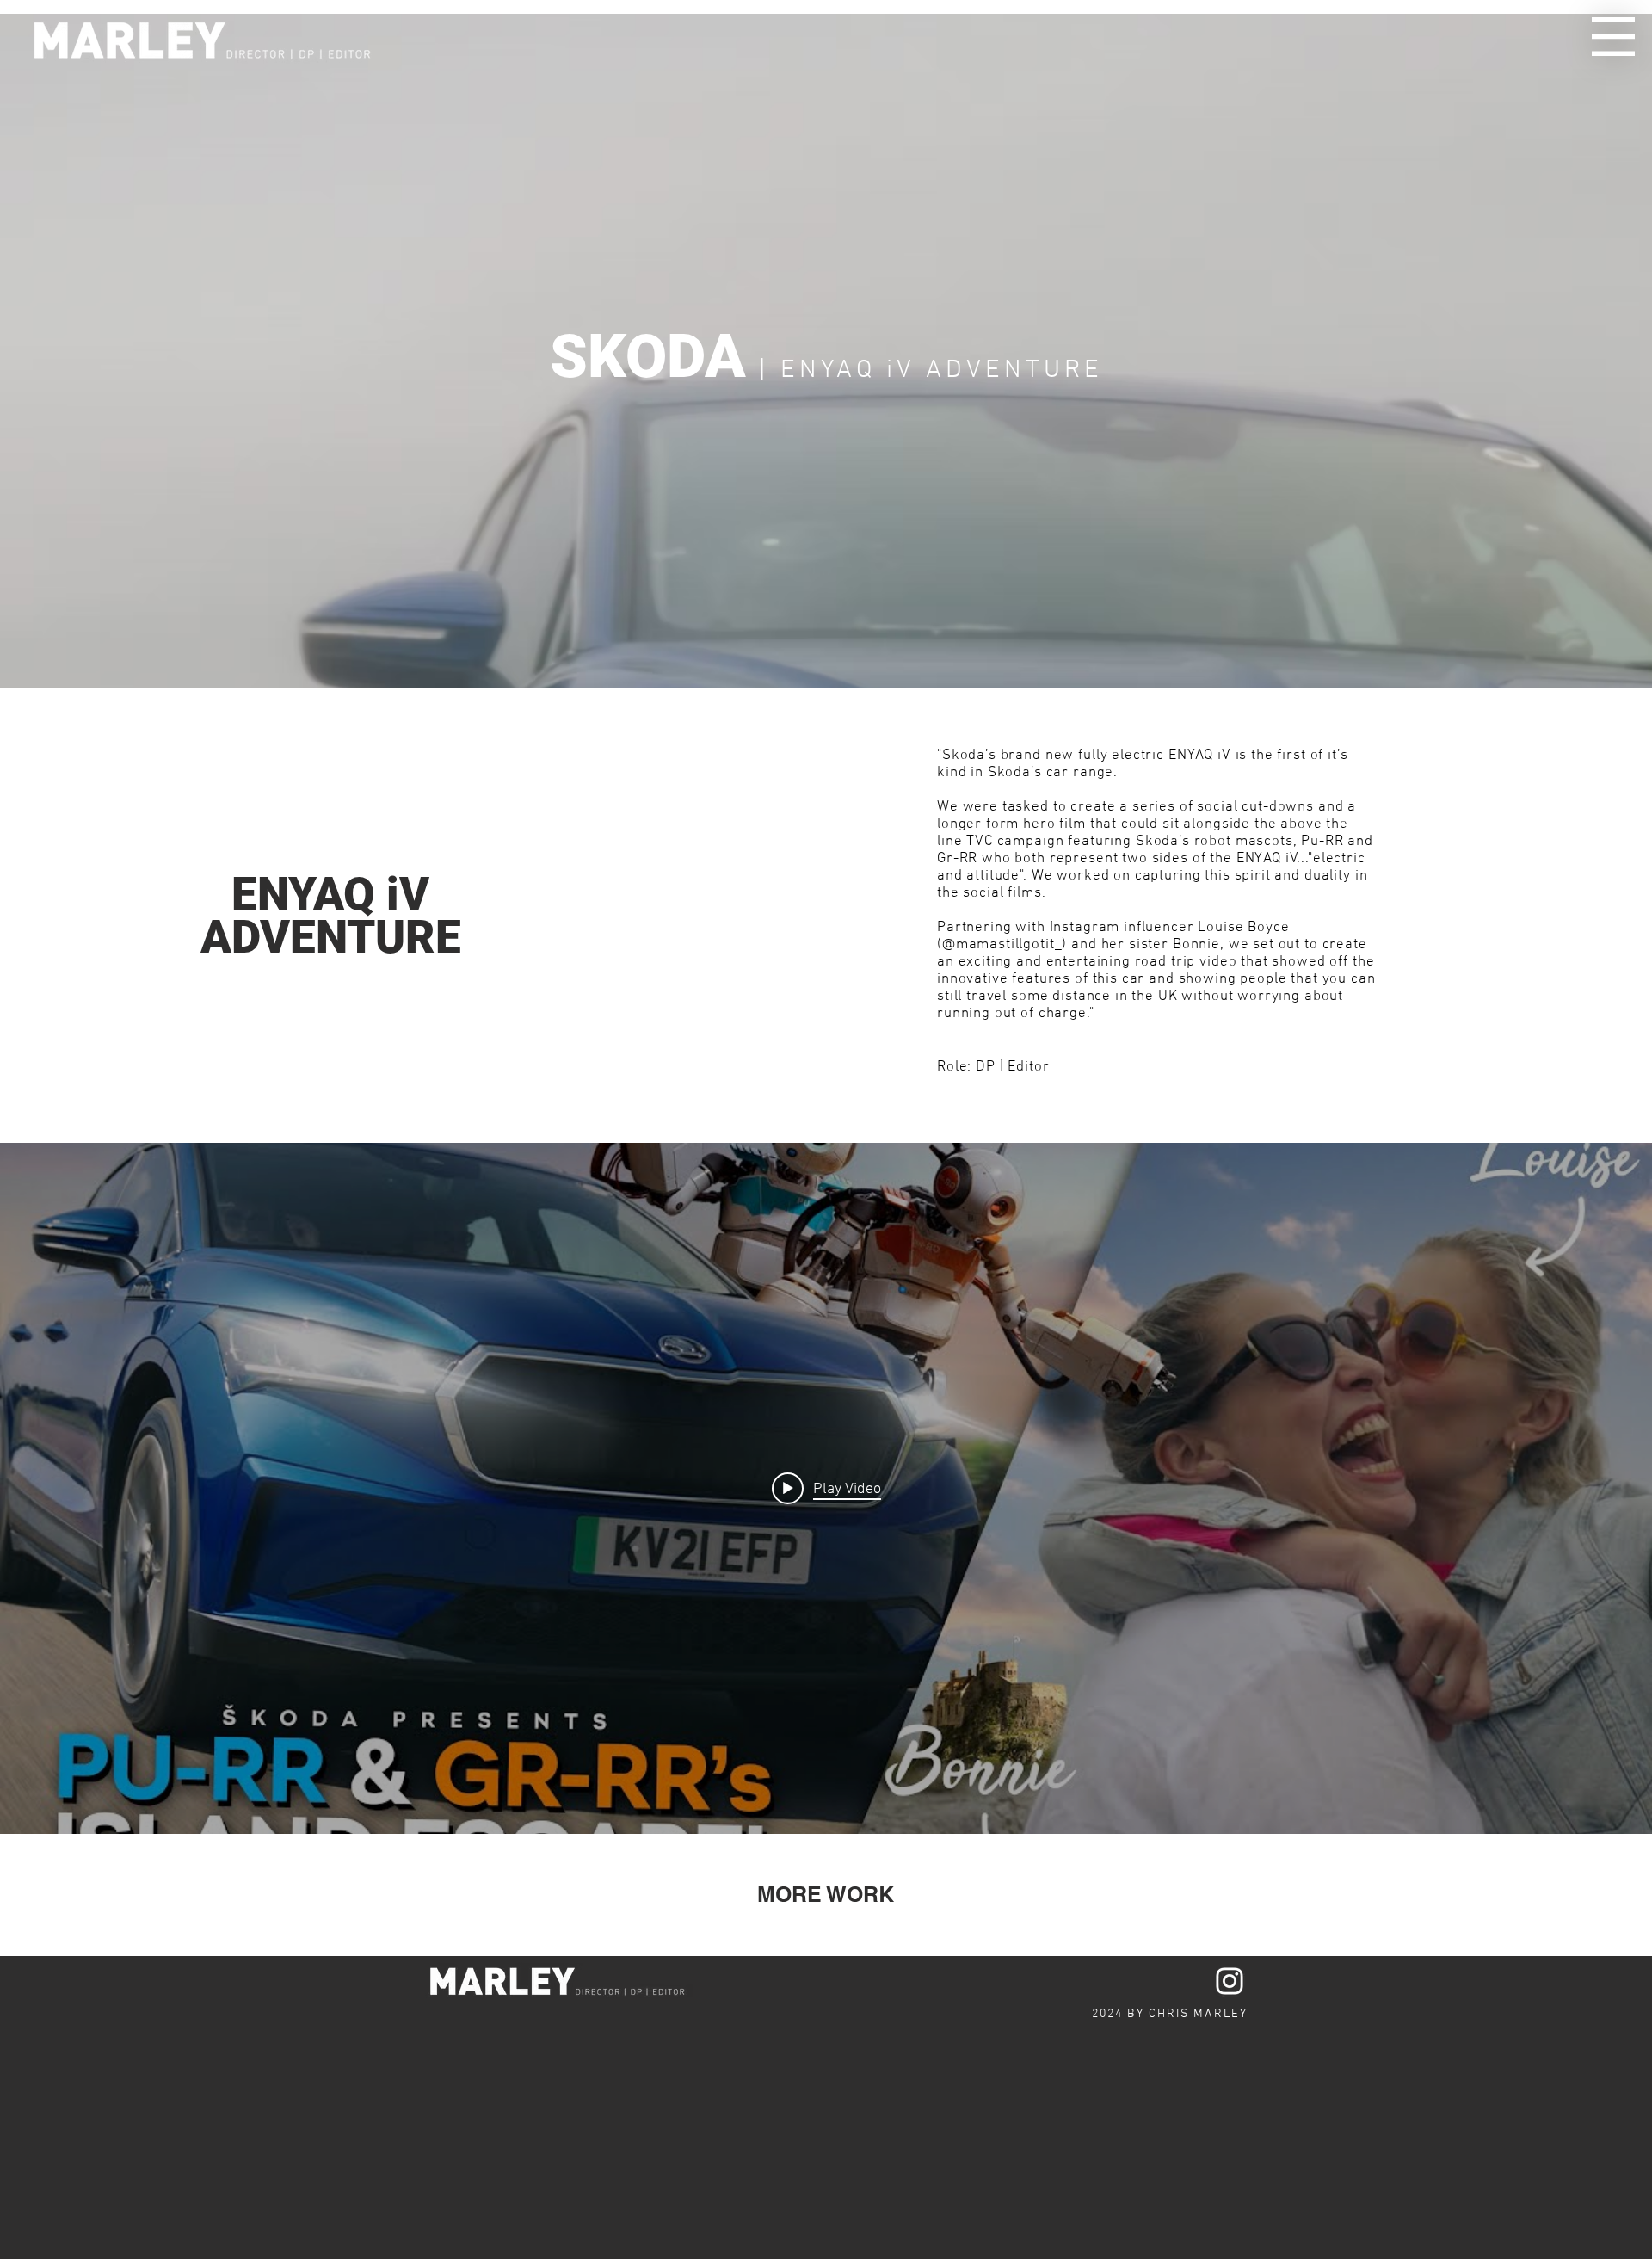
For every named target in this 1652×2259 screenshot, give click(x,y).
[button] (1613, 37)
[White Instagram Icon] (1230, 1981)
